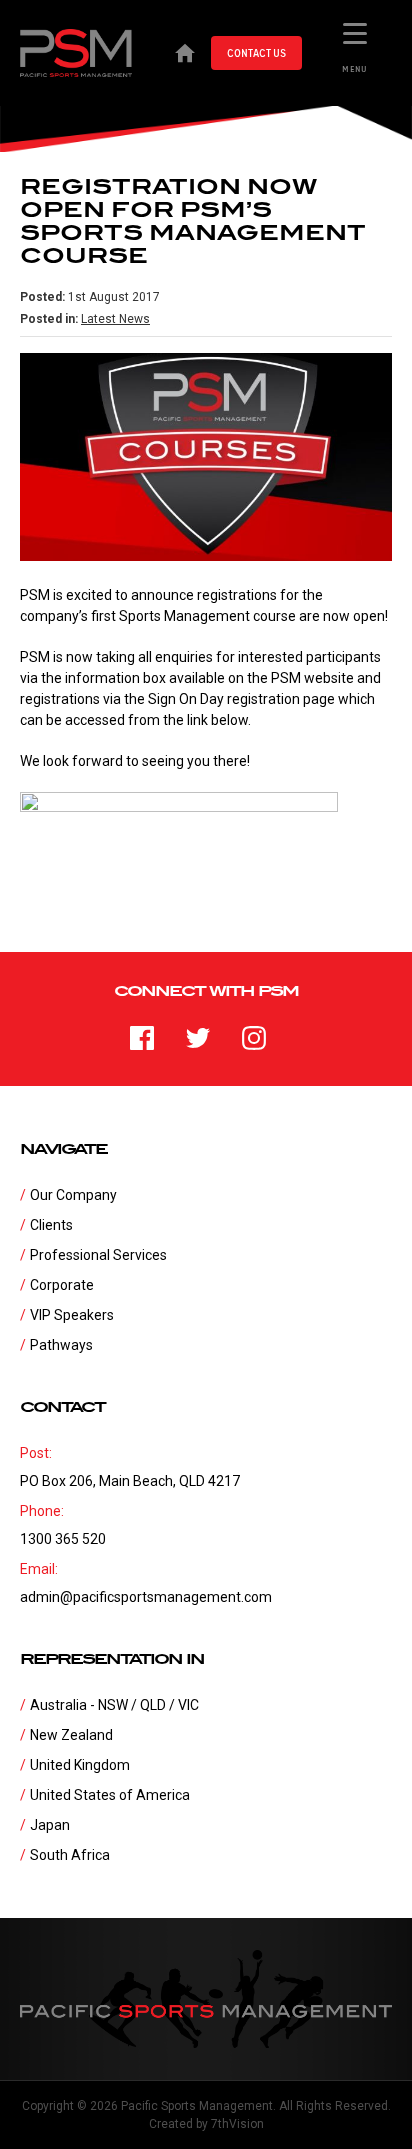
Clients (51, 1225)
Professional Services (98, 1255)
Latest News (115, 319)
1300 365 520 (63, 1539)
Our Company (73, 1195)
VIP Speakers (72, 1315)
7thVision (237, 2124)
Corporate (62, 1285)
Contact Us (256, 53)
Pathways (61, 1345)
